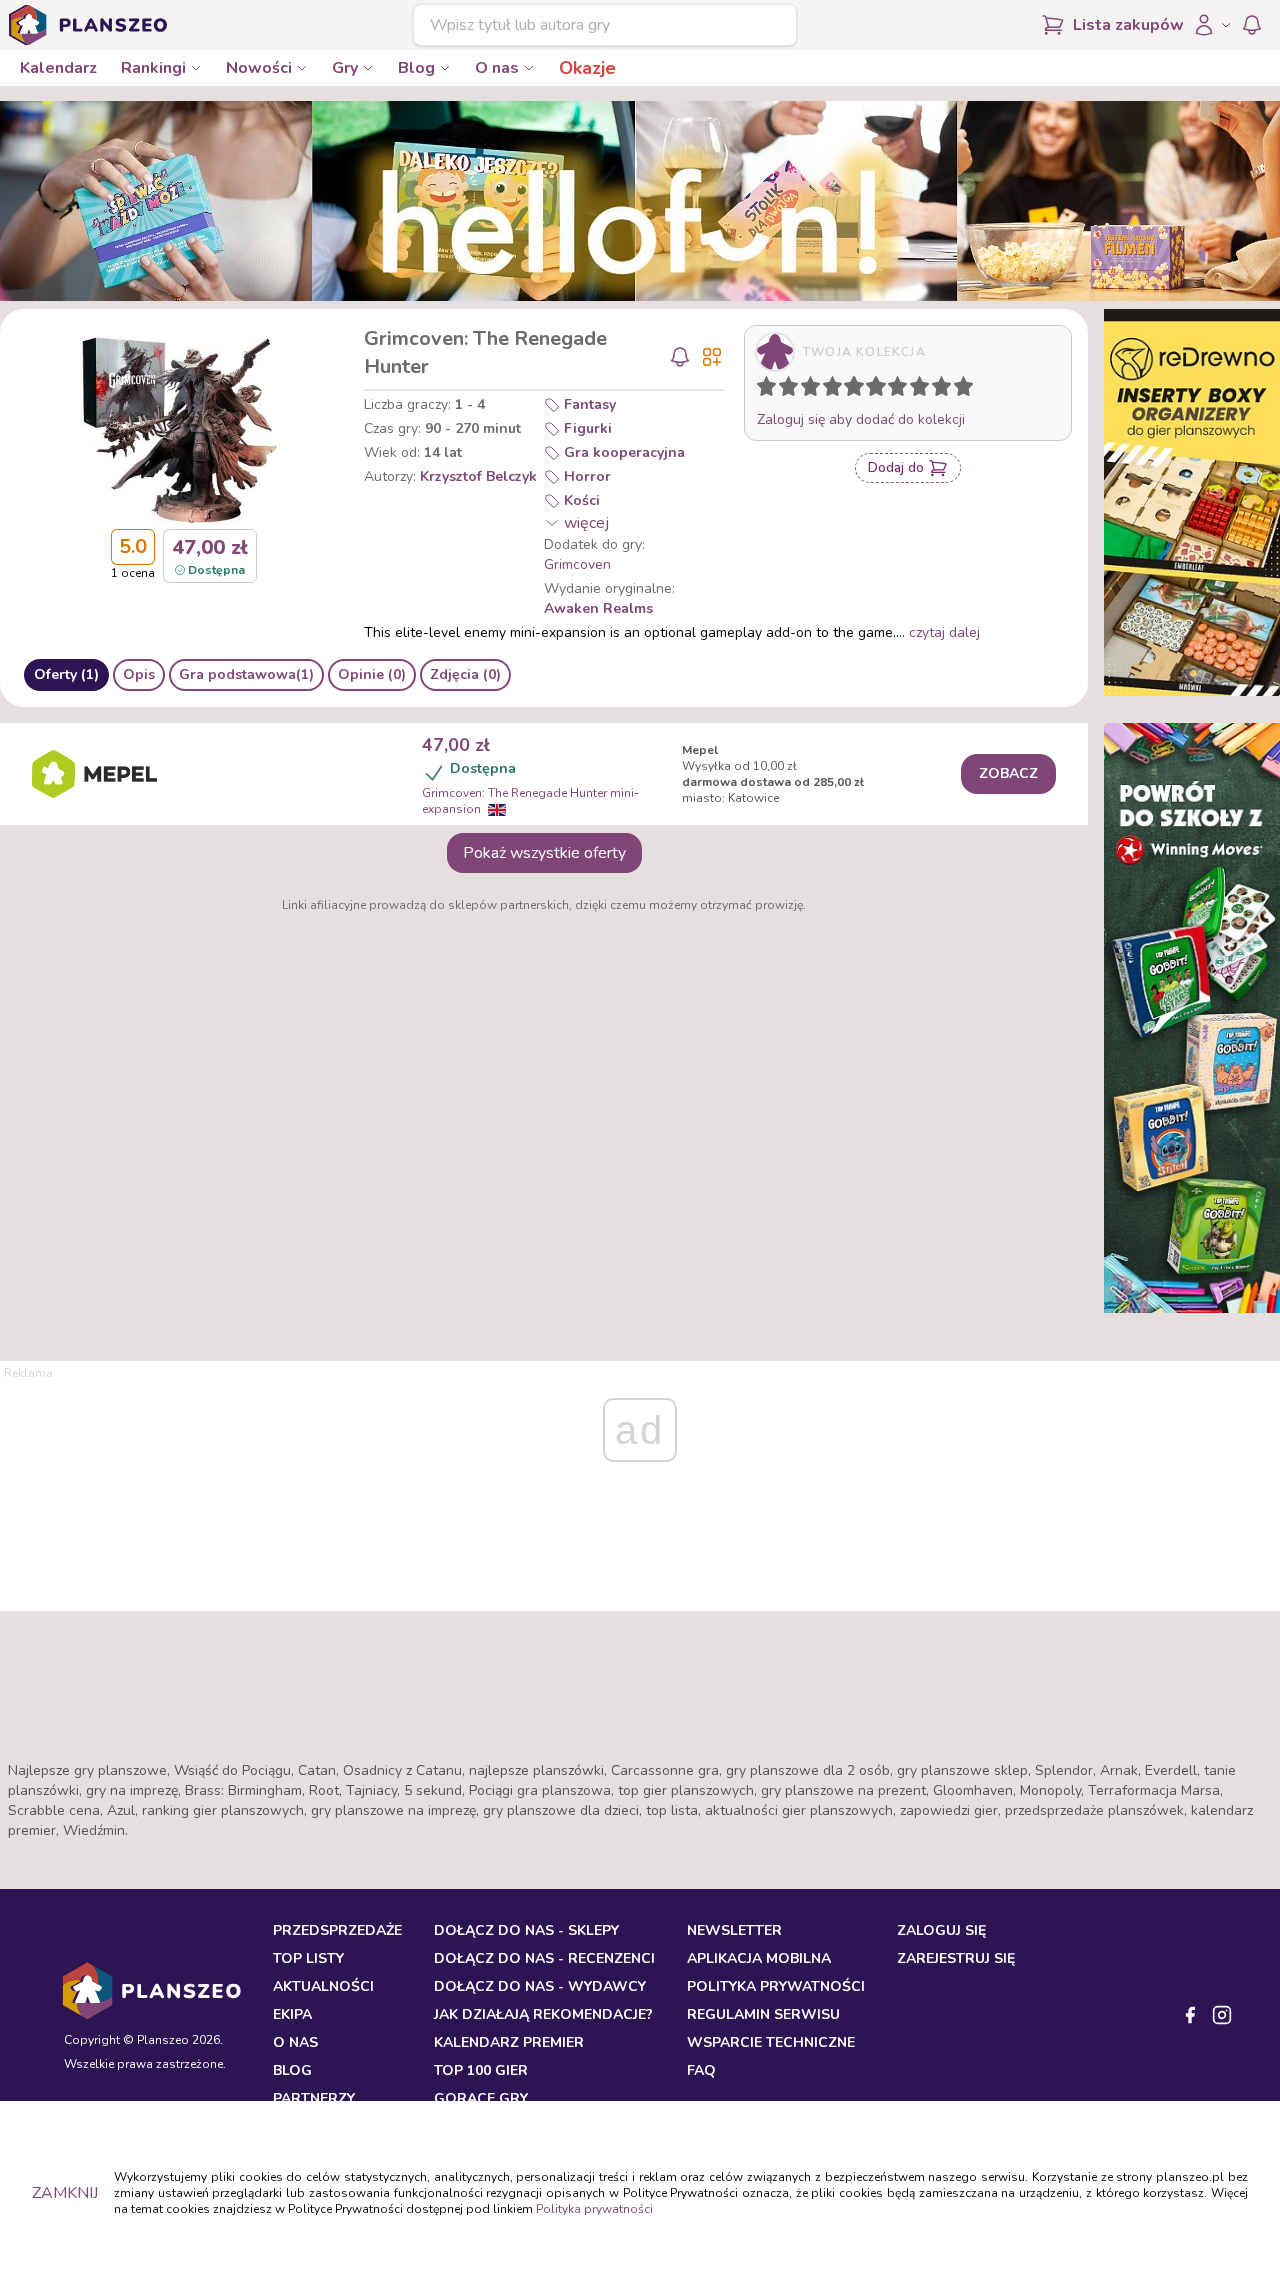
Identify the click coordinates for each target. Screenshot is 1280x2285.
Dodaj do (896, 467)
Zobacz (1008, 773)
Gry (345, 68)
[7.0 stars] (902, 390)
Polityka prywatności (594, 2209)
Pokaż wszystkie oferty (544, 853)
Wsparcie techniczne (771, 2042)
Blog (416, 68)
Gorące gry (481, 2098)
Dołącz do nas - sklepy (526, 1930)
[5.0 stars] (859, 390)
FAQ (701, 2070)
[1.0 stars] (771, 390)
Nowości (259, 68)
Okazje (587, 68)
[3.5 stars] (828, 390)
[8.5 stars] (937, 390)
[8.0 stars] (924, 390)
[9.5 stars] (959, 390)
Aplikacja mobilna (759, 1958)
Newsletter (734, 1930)
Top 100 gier (481, 2070)
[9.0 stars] (946, 390)
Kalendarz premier (509, 2042)
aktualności (323, 1986)
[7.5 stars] (915, 390)
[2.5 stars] (806, 390)
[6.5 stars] (893, 390)
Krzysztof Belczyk (478, 476)
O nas (497, 68)
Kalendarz (58, 68)
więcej (586, 523)
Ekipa (292, 2014)
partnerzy (314, 2098)
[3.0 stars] (815, 390)
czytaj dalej (944, 632)
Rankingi (153, 68)
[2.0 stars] (793, 390)
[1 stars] (762, 390)
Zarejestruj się (956, 1958)
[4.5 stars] (849, 390)
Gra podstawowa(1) (246, 674)
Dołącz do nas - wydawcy (540, 1986)
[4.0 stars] (837, 390)
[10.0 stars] (968, 390)
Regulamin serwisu (763, 2014)
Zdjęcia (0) (465, 674)
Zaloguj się (941, 1930)
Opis (139, 674)
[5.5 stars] (871, 390)
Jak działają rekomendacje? (543, 2014)
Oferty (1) (66, 674)
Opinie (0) (372, 674)
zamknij (65, 2193)
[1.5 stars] (784, 390)
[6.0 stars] (881, 390)
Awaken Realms (598, 608)
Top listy (308, 1958)
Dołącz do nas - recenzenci (544, 1958)
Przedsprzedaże (337, 1930)
